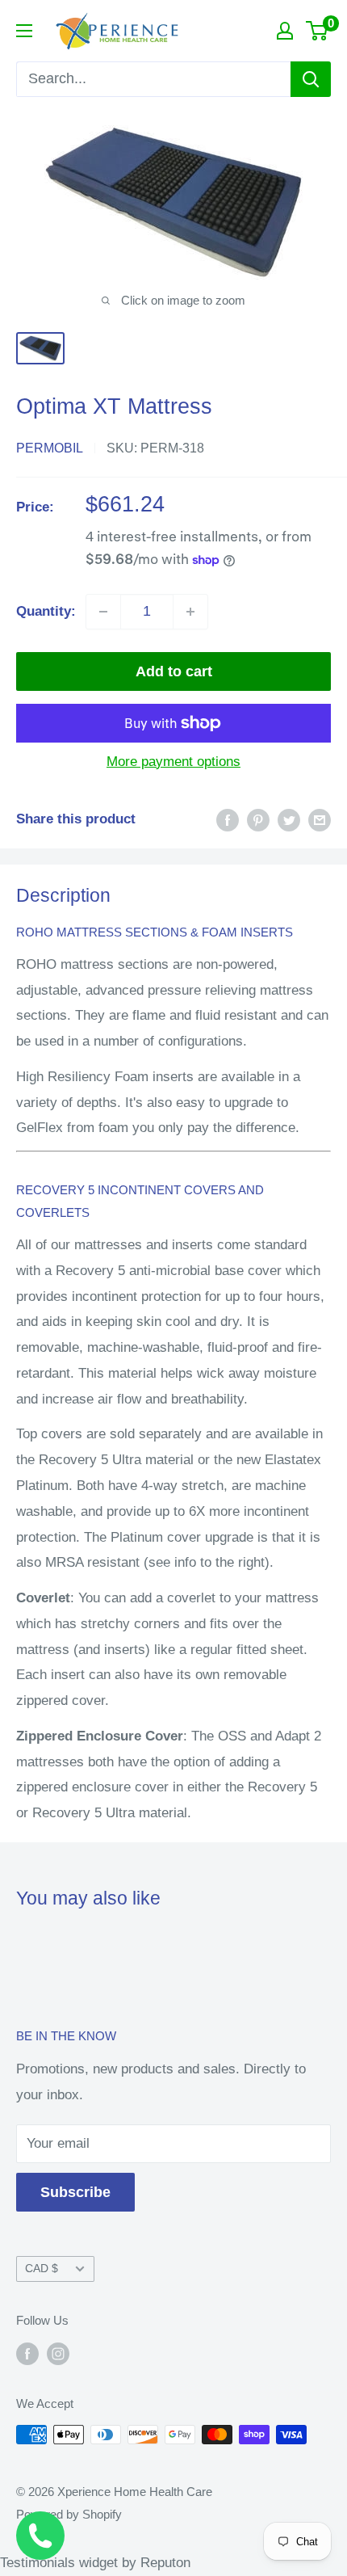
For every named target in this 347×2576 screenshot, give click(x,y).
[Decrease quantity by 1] (103, 612)
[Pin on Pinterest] (258, 819)
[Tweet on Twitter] (289, 819)
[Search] (311, 79)
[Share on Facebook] (228, 819)
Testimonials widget (59, 2563)
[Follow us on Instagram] (58, 2353)
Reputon (165, 2563)
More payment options (173, 762)
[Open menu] (24, 31)
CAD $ (42, 2268)
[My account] (285, 31)
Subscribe (75, 2192)
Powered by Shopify (69, 2514)
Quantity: (46, 611)
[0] (318, 31)
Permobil (50, 448)
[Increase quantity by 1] (190, 612)
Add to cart (174, 671)
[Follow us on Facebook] (27, 2353)
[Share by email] (320, 819)
